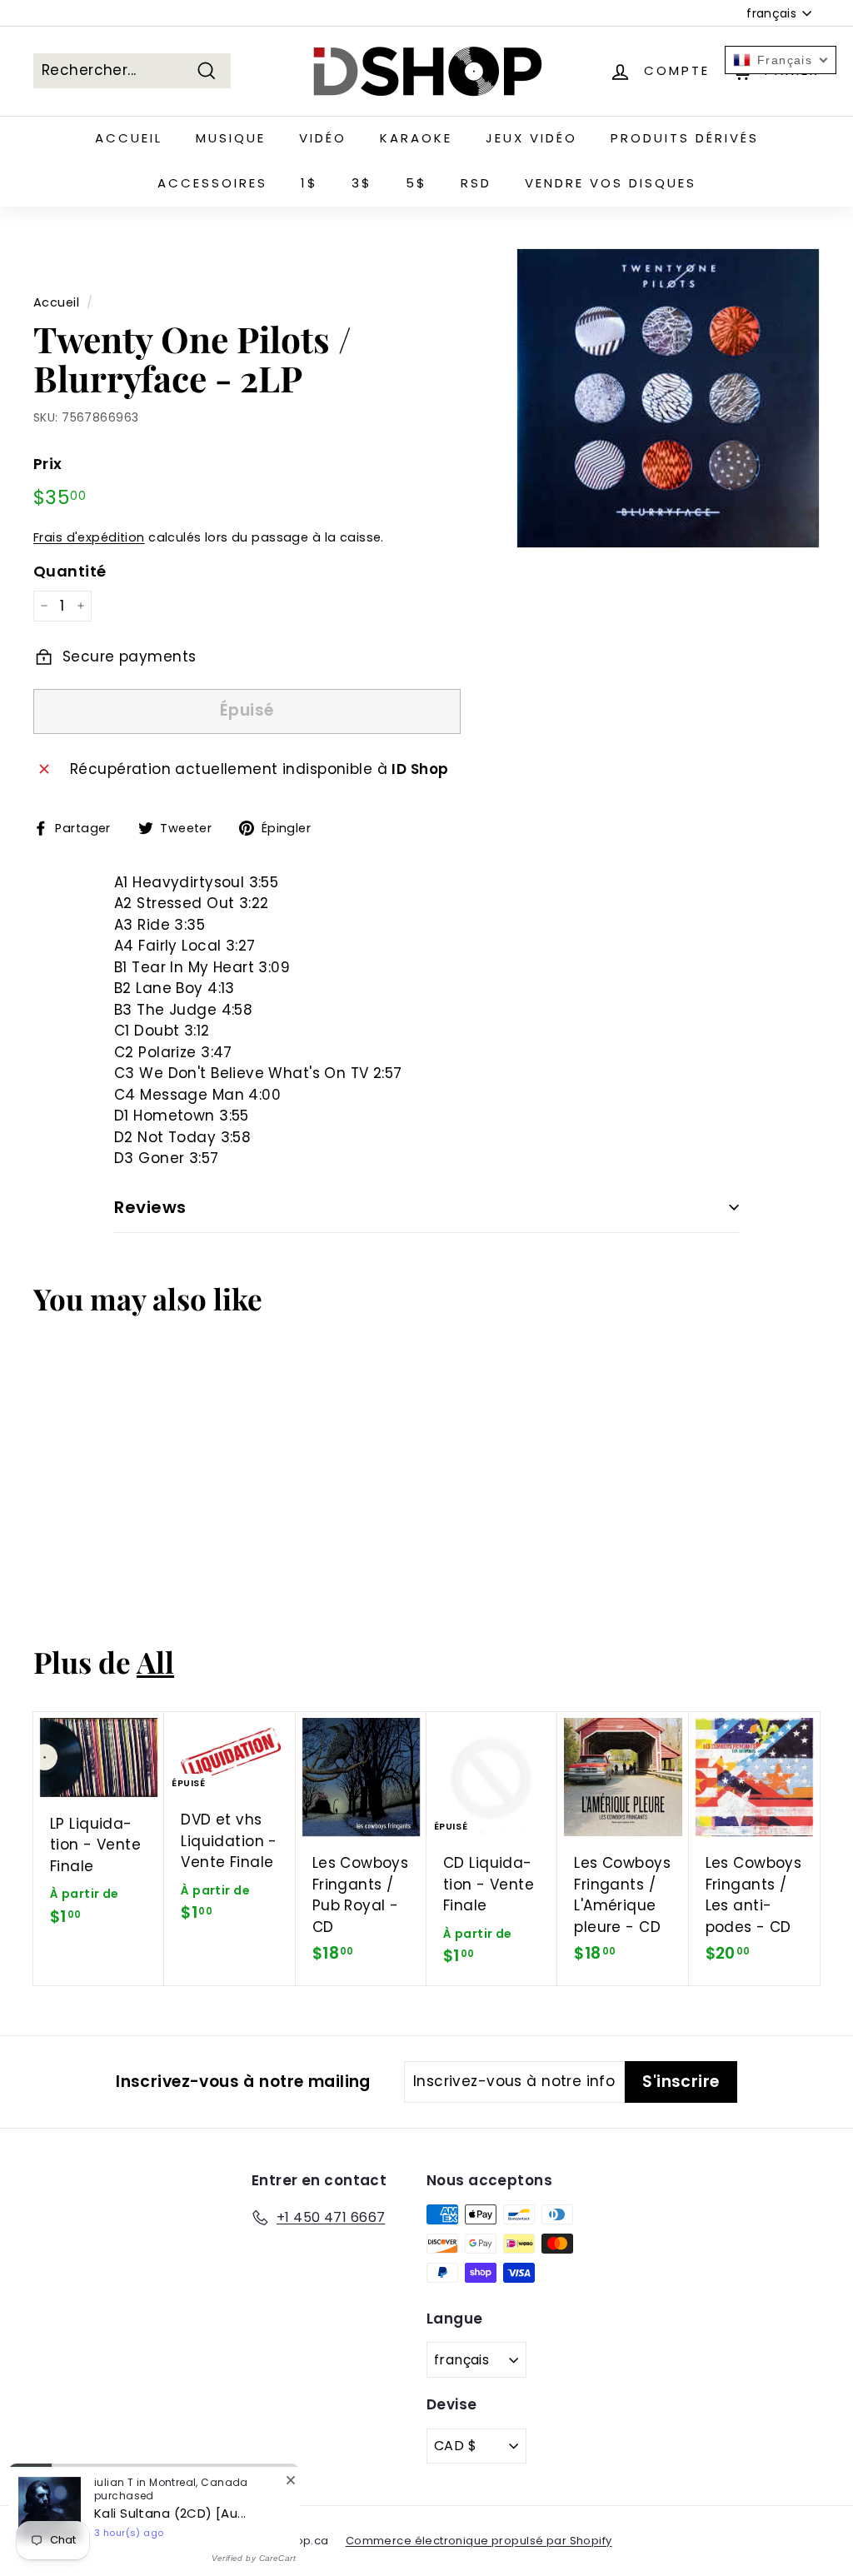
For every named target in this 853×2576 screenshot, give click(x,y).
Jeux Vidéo (531, 138)
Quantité (70, 571)
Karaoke (416, 138)
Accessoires (212, 183)
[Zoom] (668, 399)
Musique (231, 138)
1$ (309, 183)
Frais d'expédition (89, 537)
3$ (362, 183)
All (155, 1662)
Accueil (129, 138)
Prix (48, 464)
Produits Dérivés (685, 138)
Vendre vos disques (611, 183)
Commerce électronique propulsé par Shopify (479, 2541)
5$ (417, 183)
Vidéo (323, 138)
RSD (476, 183)
